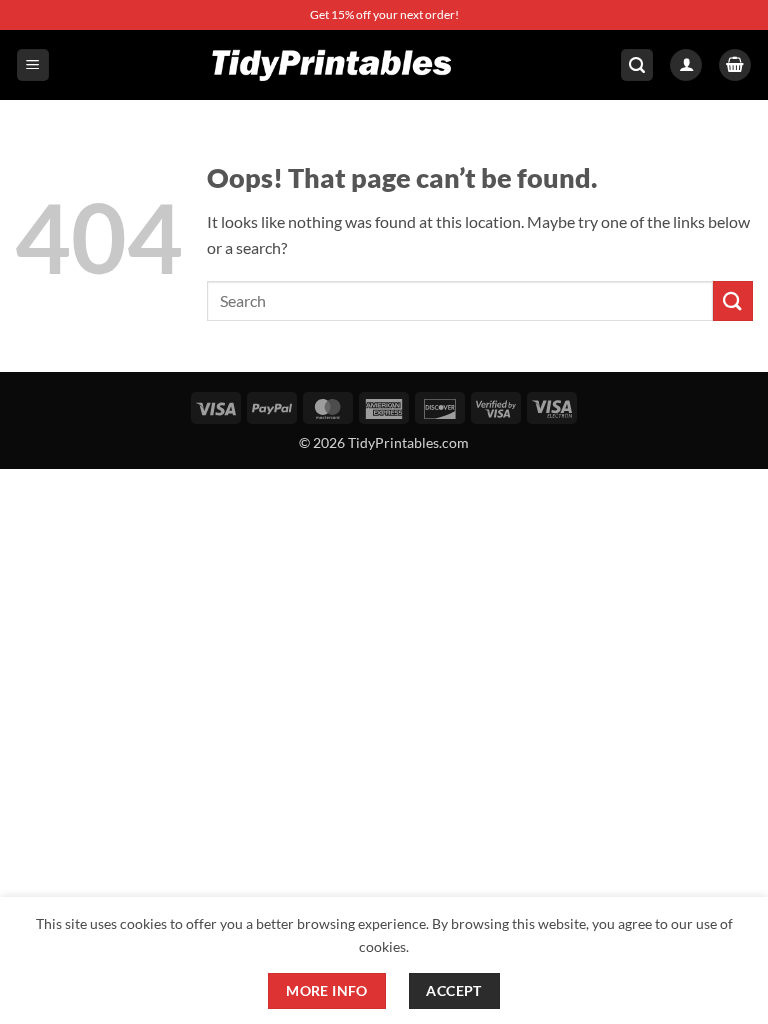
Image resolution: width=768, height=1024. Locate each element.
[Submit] (733, 300)
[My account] (686, 65)
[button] (33, 65)
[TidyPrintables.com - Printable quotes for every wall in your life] (333, 65)
